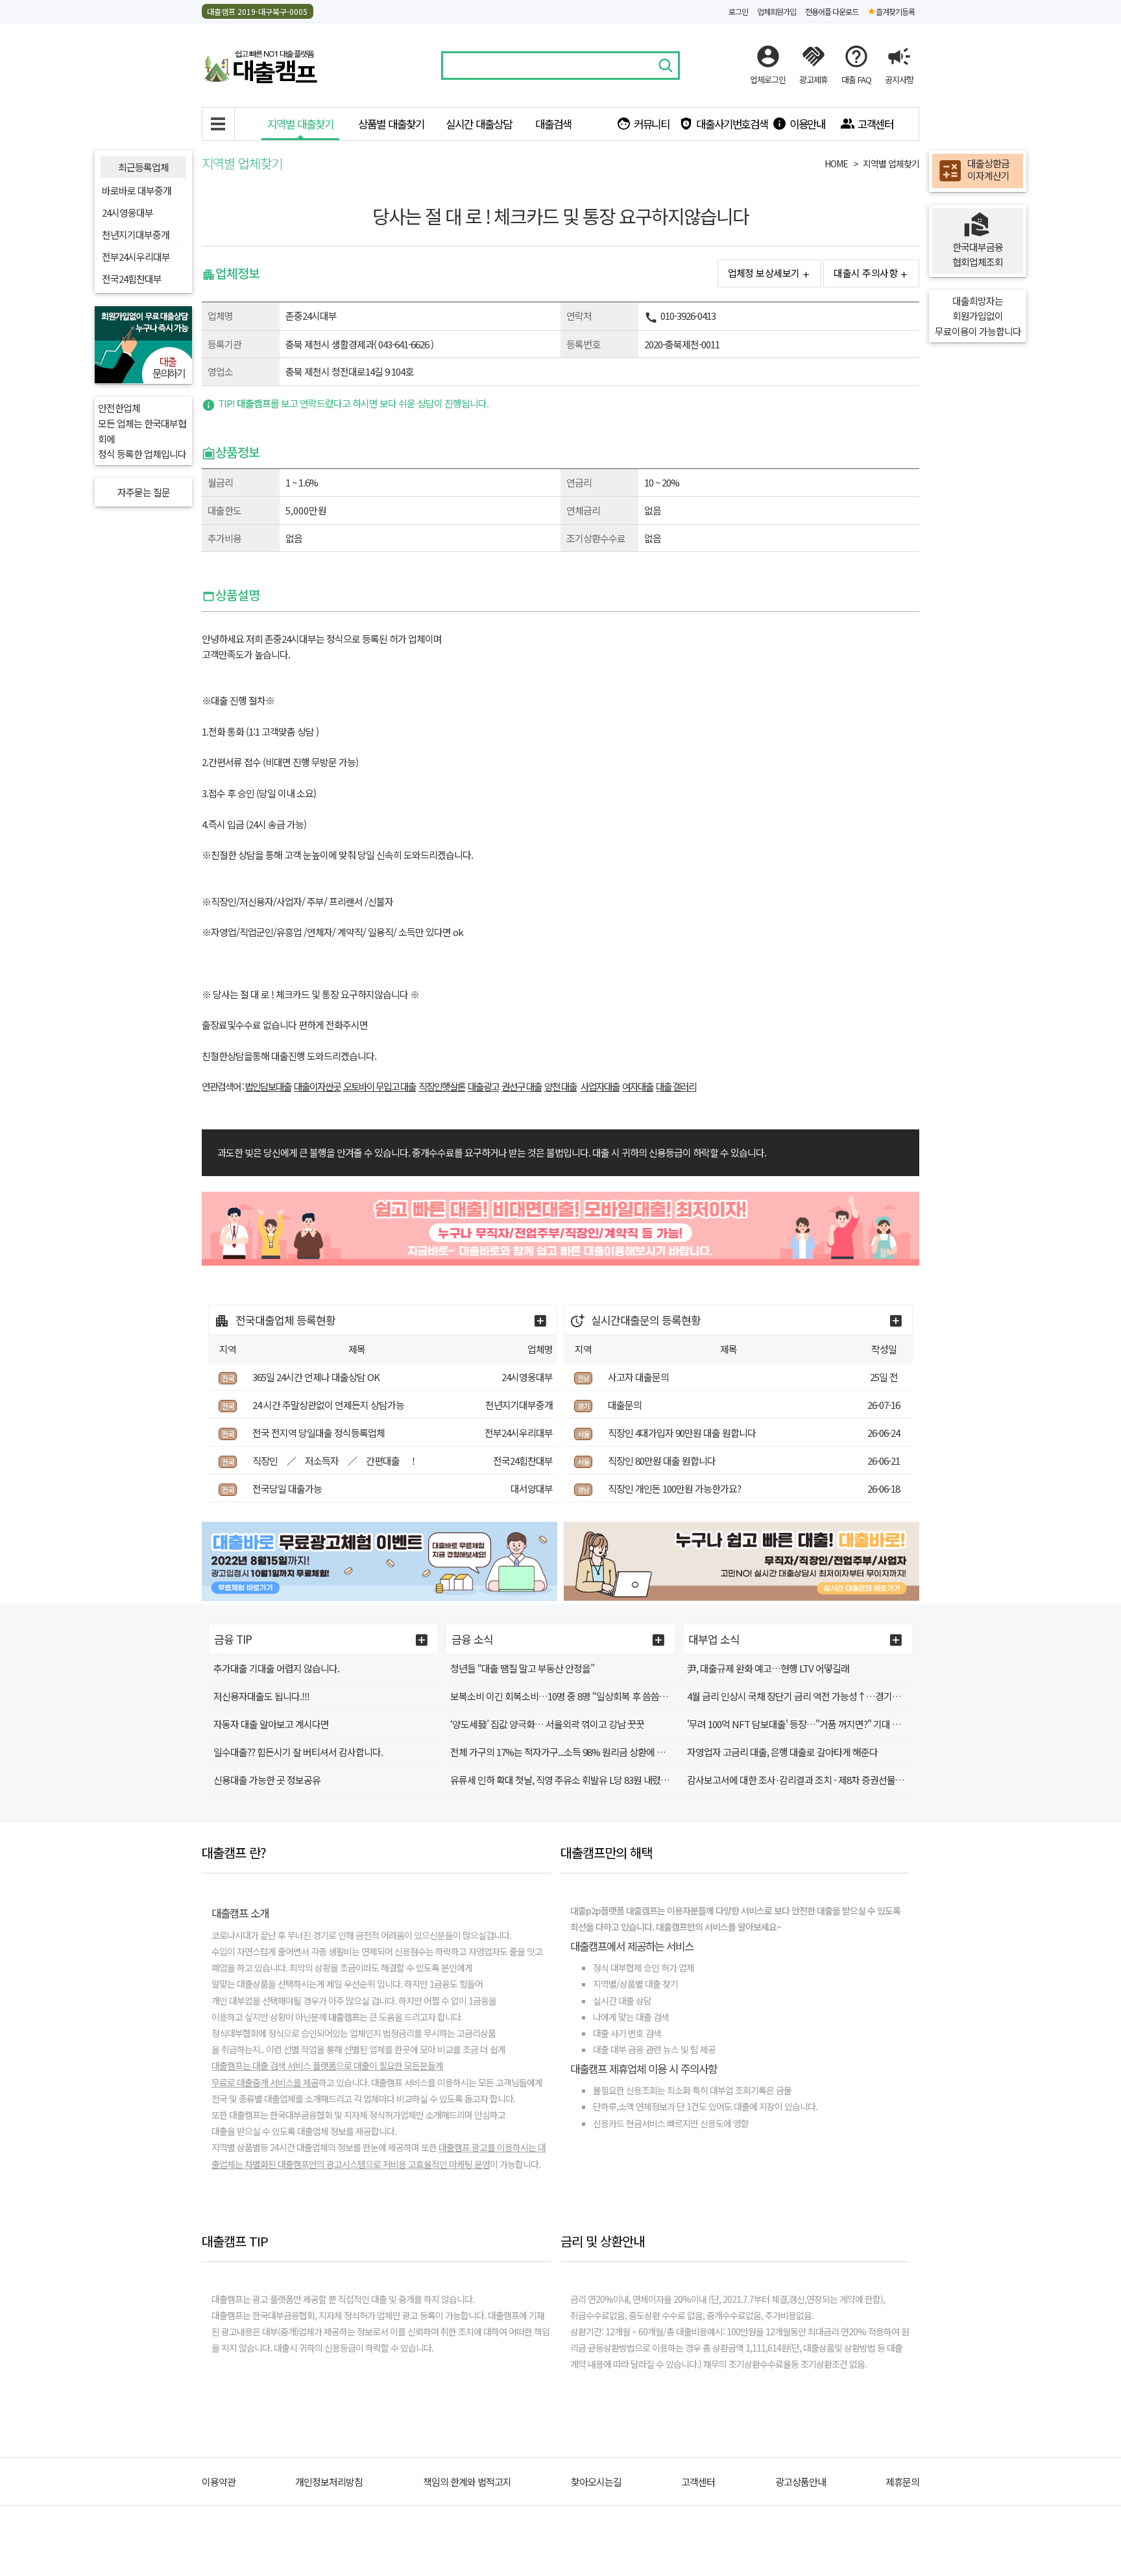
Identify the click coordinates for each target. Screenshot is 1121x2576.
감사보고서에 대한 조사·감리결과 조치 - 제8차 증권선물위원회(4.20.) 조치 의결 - (836, 1780)
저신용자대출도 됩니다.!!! (261, 1696)
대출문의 (625, 1405)
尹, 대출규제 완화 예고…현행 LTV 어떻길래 (768, 1668)
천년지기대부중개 (136, 235)
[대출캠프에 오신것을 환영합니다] (260, 64)
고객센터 (698, 2482)
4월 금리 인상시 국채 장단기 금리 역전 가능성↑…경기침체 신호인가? (818, 1696)
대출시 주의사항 (865, 273)
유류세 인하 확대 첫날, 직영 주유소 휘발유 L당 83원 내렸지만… (568, 1780)
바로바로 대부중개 (137, 190)
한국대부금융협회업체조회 (978, 255)
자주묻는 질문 (144, 492)
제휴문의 (902, 2482)
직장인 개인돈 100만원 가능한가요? (674, 1488)
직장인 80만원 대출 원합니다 (662, 1461)
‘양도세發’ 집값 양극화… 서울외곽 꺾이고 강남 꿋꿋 (547, 1724)
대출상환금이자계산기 (988, 170)
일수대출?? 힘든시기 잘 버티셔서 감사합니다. (298, 1752)
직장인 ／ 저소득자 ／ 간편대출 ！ (335, 1461)
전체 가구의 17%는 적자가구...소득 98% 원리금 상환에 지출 (562, 1752)
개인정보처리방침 (329, 2482)
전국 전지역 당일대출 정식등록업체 (319, 1433)
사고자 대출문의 (638, 1377)
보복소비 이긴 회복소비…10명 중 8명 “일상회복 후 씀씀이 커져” (570, 1696)
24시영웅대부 (127, 212)
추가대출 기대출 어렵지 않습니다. (276, 1668)
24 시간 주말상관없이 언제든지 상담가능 (328, 1405)
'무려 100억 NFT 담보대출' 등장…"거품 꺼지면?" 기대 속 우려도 (807, 1724)
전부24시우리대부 (136, 257)
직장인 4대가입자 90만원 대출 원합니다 (682, 1433)
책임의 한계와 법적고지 (467, 2482)
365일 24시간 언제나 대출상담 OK (316, 1377)
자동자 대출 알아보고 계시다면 (271, 1724)
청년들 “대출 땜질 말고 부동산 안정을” (522, 1668)
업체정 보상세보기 (764, 273)
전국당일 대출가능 (287, 1488)
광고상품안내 (801, 2482)
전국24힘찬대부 (132, 279)
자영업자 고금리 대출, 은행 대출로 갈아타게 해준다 (782, 1752)
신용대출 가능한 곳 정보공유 (267, 1780)
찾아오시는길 (596, 2482)
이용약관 (219, 2482)
